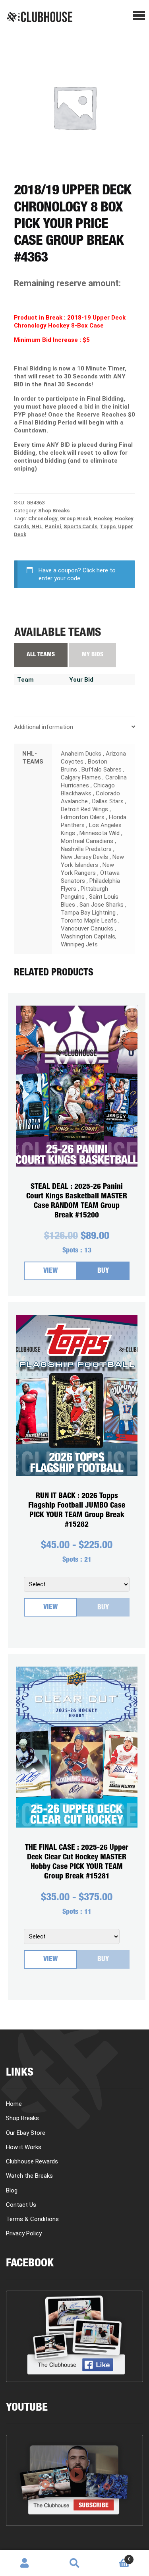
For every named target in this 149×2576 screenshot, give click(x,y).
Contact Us (21, 2205)
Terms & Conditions (32, 2219)
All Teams (41, 655)
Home (14, 2104)
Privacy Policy (24, 2233)
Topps (108, 526)
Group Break (76, 518)
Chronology (43, 518)
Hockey (103, 518)
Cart (115, 2556)
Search (74, 2563)
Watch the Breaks (29, 2176)
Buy (103, 1271)
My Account (25, 2563)
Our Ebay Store (26, 2133)
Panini (53, 526)
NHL (37, 526)
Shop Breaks (54, 511)
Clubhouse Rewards (32, 2161)
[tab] (74, 727)
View (50, 1271)
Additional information (44, 727)
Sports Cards (80, 526)
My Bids (93, 655)
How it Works (24, 2147)
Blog (12, 2190)
